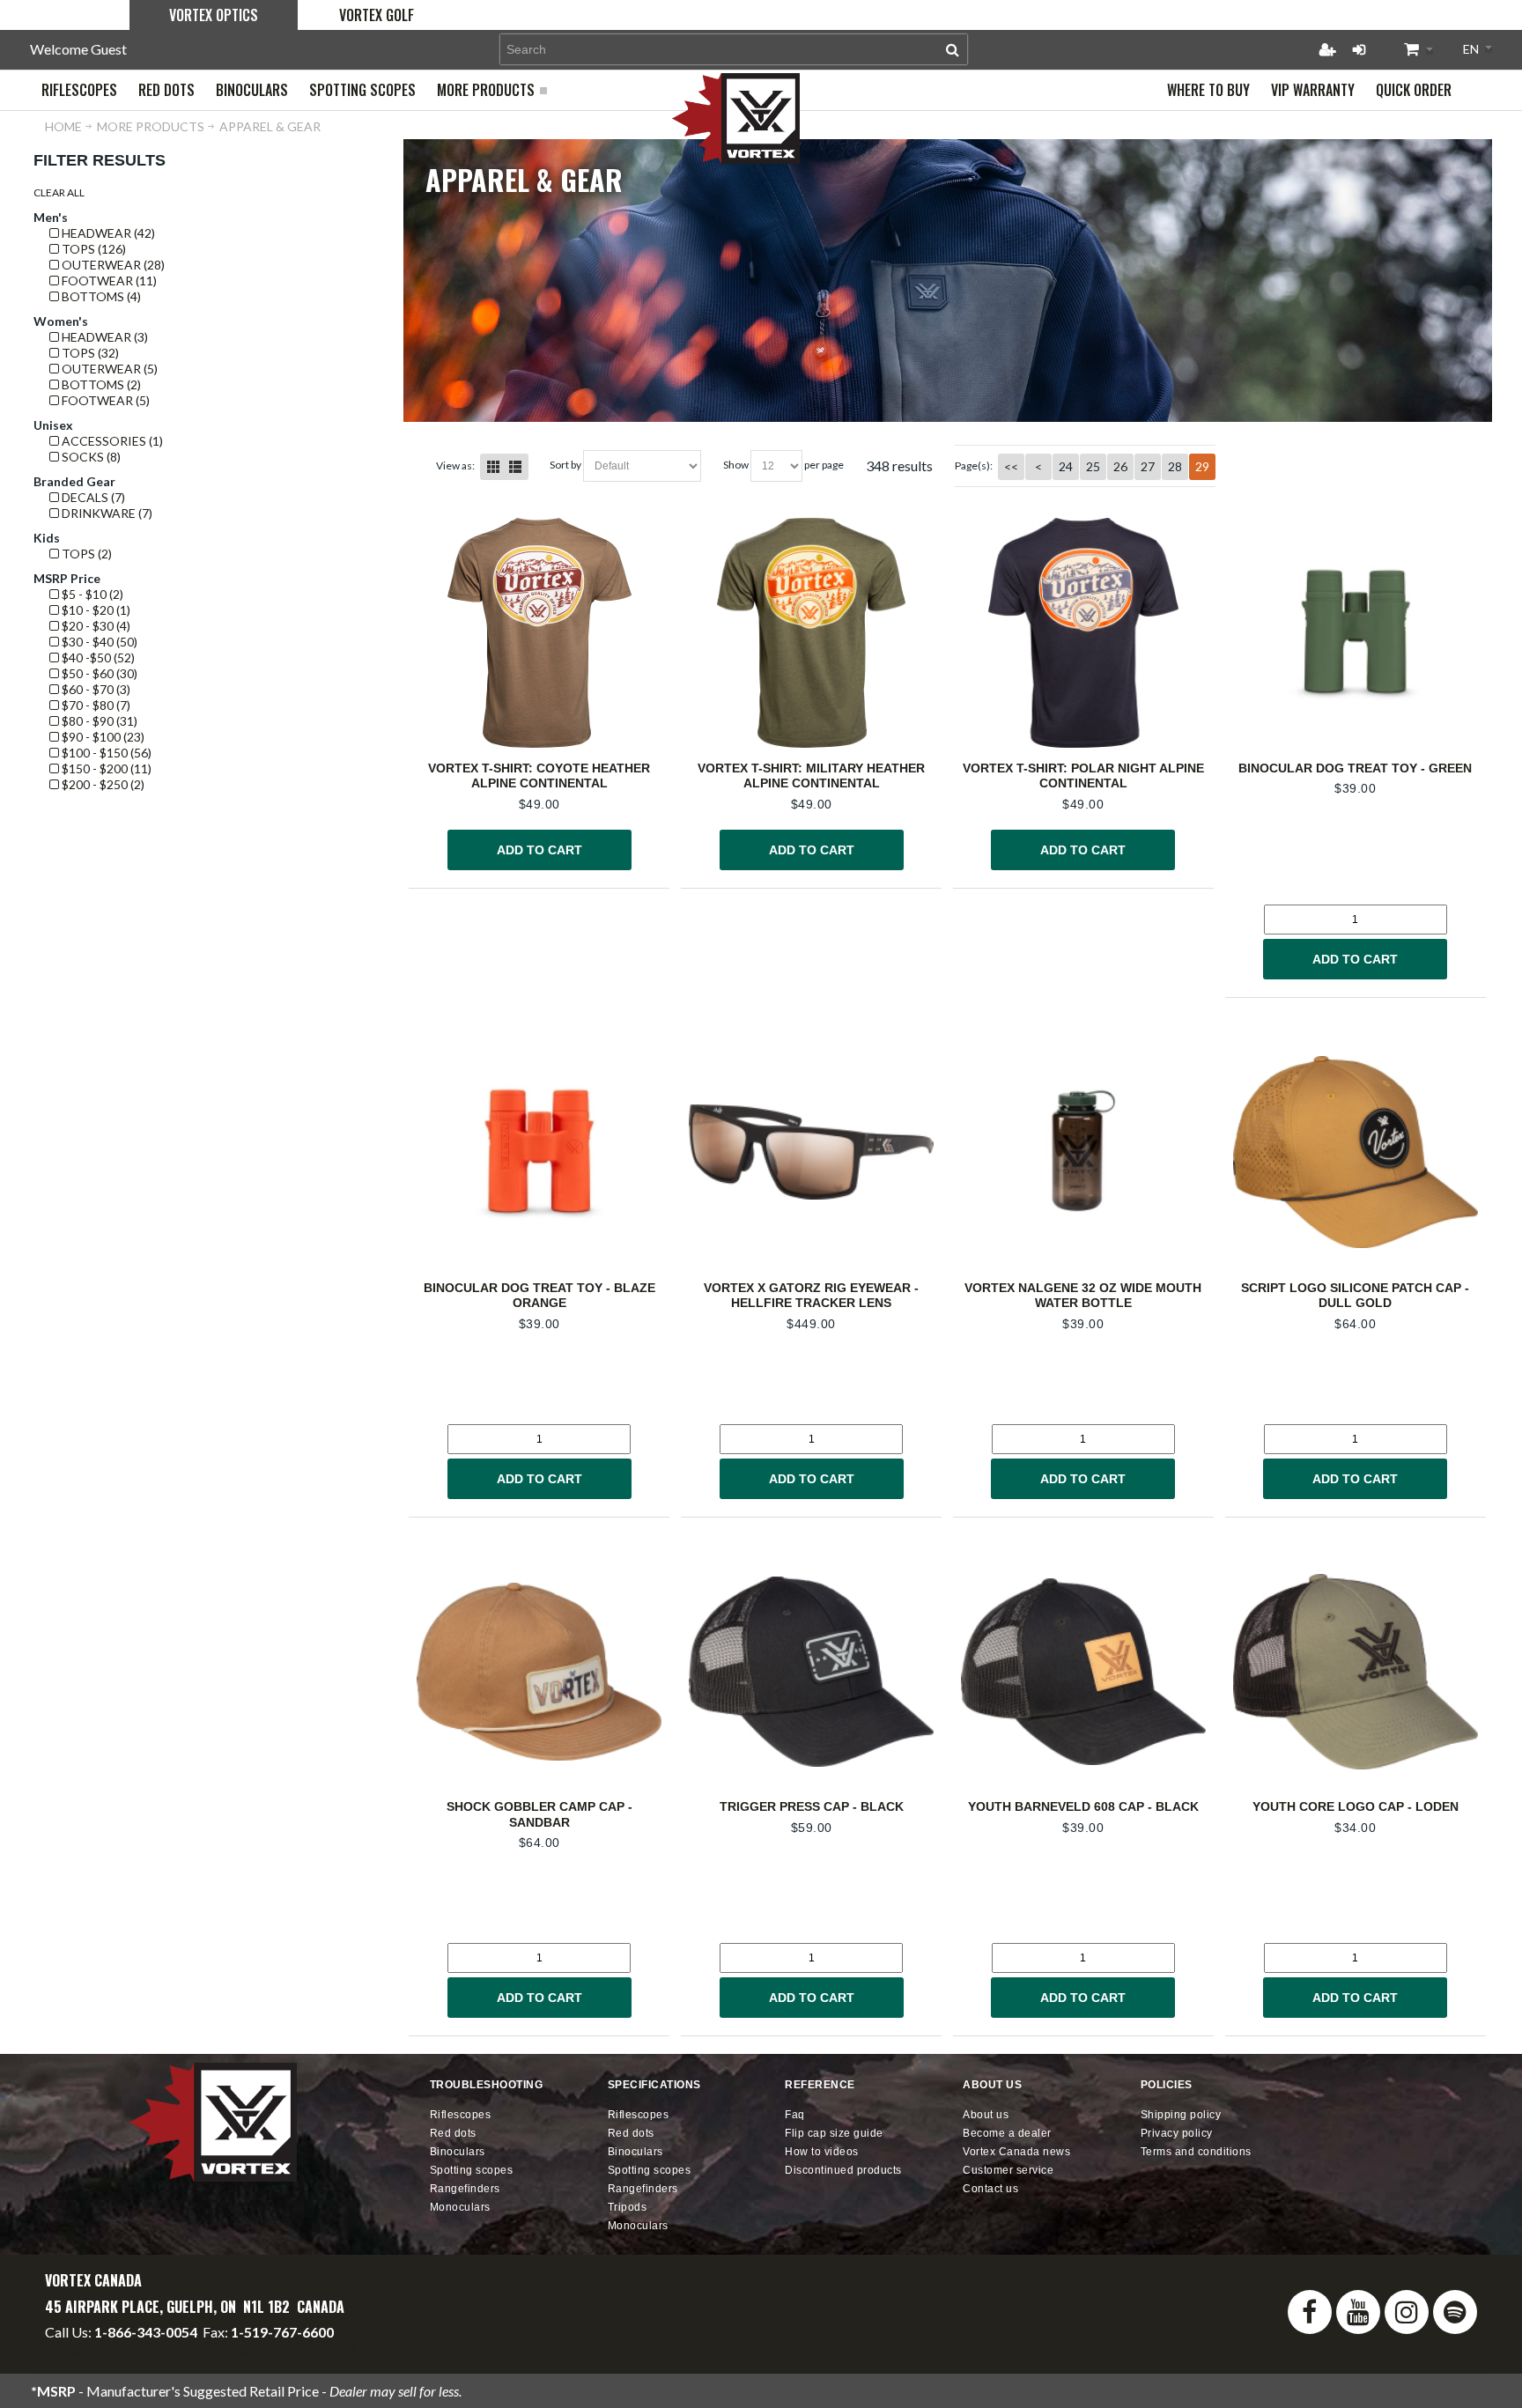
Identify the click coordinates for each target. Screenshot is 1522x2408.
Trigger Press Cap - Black (812, 1806)
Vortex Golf (377, 15)
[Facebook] (1310, 2312)
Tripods (628, 2207)
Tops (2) (85, 554)
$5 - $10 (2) (91, 594)
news (1016, 2152)
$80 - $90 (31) (98, 721)
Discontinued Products (843, 2170)
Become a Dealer (1007, 2133)
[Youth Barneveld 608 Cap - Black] (1084, 1671)
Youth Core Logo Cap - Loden (1356, 1806)
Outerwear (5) (108, 369)
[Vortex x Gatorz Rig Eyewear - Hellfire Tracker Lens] (812, 1152)
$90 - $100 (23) (102, 737)
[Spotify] (1455, 2312)
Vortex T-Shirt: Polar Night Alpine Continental (1083, 776)
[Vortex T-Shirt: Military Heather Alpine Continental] (812, 633)
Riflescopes (461, 2115)
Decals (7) (92, 497)
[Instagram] (1407, 2312)
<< (1011, 466)
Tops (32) (89, 353)
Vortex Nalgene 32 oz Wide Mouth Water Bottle (1083, 1296)
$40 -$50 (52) (97, 657)
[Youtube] (1358, 2312)
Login (1359, 49)
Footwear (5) (104, 400)
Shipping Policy (1181, 2115)
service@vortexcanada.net (277, 2348)
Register (1327, 49)
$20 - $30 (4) (95, 626)
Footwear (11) (108, 281)
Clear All (59, 192)
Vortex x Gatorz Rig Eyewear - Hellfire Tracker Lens (811, 1296)
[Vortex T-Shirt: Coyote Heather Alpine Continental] (539, 633)
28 (1175, 466)
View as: (455, 465)
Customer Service (1008, 2170)
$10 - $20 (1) (95, 610)
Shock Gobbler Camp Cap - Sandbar (539, 1814)
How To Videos (822, 2152)
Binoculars (458, 2152)
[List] (515, 467)
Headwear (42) (107, 233)
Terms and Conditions (1196, 2152)
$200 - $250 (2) (102, 784)
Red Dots (453, 2133)
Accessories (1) (111, 441)
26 (1120, 466)
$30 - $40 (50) (98, 642)
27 (1148, 466)
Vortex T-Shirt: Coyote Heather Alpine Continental (539, 776)
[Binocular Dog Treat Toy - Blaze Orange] (539, 1152)
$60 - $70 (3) (95, 689)
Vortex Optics (214, 15)
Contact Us (990, 2189)
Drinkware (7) (106, 513)
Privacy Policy (1177, 2133)
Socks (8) (90, 457)
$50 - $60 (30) (98, 673)
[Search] (953, 49)
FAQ (795, 2115)
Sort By (565, 465)
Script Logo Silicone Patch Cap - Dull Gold (1355, 1296)
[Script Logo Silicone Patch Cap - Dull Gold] (1356, 1152)
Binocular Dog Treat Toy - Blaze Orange (539, 1296)
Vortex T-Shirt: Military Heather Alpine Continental (811, 776)
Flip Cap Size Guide (834, 2133)
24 (1066, 466)
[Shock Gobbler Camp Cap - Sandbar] (539, 1671)
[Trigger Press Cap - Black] (812, 1671)
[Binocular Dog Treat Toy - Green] (1356, 633)
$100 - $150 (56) (105, 753)
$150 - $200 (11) (105, 768)
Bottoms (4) (100, 296)
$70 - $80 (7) (95, 705)
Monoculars (460, 2207)
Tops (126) (92, 249)
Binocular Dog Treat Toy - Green (1355, 768)
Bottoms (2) (100, 384)
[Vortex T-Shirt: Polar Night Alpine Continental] (1084, 633)
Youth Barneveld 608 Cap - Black (1083, 1806)
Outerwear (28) (112, 265)
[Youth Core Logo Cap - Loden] (1356, 1671)
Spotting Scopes (472, 2170)
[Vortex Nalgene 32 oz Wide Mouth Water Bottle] (1084, 1152)
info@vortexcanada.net (115, 2348)
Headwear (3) (103, 337)
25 (1093, 466)
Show (736, 465)
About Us (986, 2115)
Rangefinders (465, 2189)
